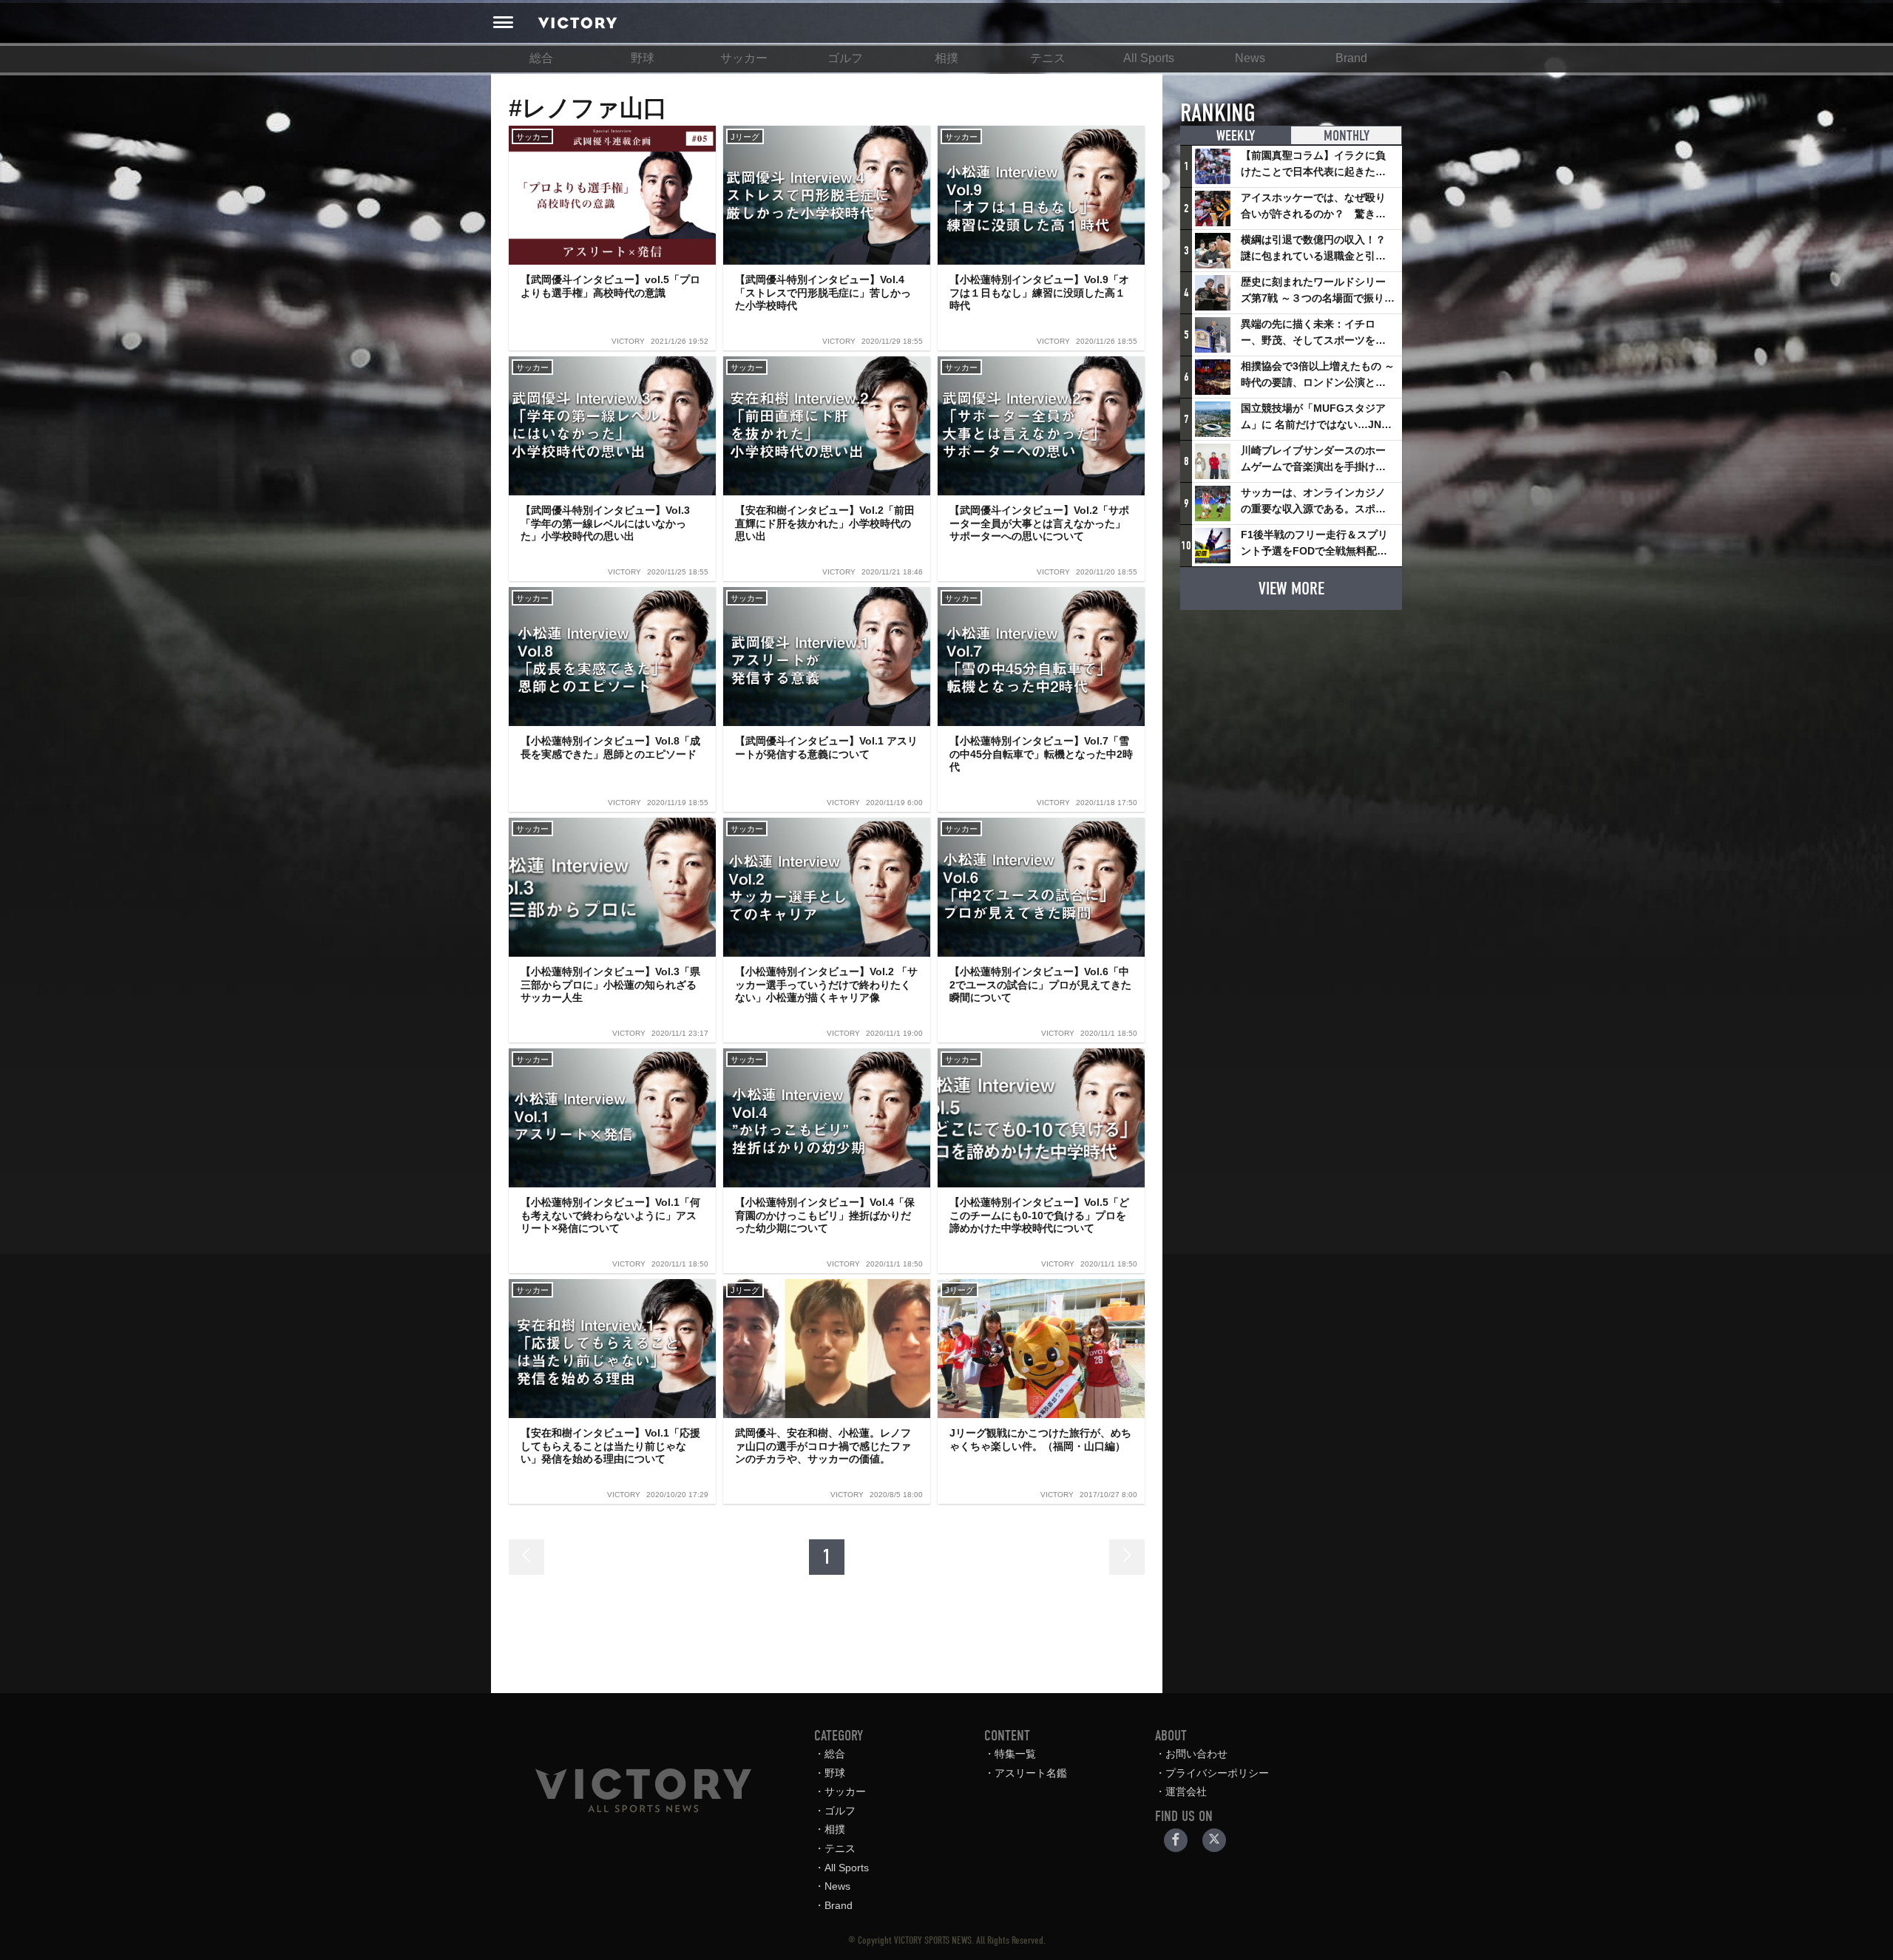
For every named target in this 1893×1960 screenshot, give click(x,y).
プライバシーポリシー (1217, 1773)
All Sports (1149, 58)
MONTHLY (1347, 136)
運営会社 (1186, 1791)
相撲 (946, 58)
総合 (541, 58)
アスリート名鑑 (1031, 1773)
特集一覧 (1015, 1754)
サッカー (744, 58)
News (1250, 58)
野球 (643, 58)
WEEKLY (1236, 136)
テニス (1048, 58)
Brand (1351, 58)
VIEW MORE (1291, 589)
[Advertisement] (1291, 714)
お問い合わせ (1196, 1754)
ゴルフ (845, 58)
